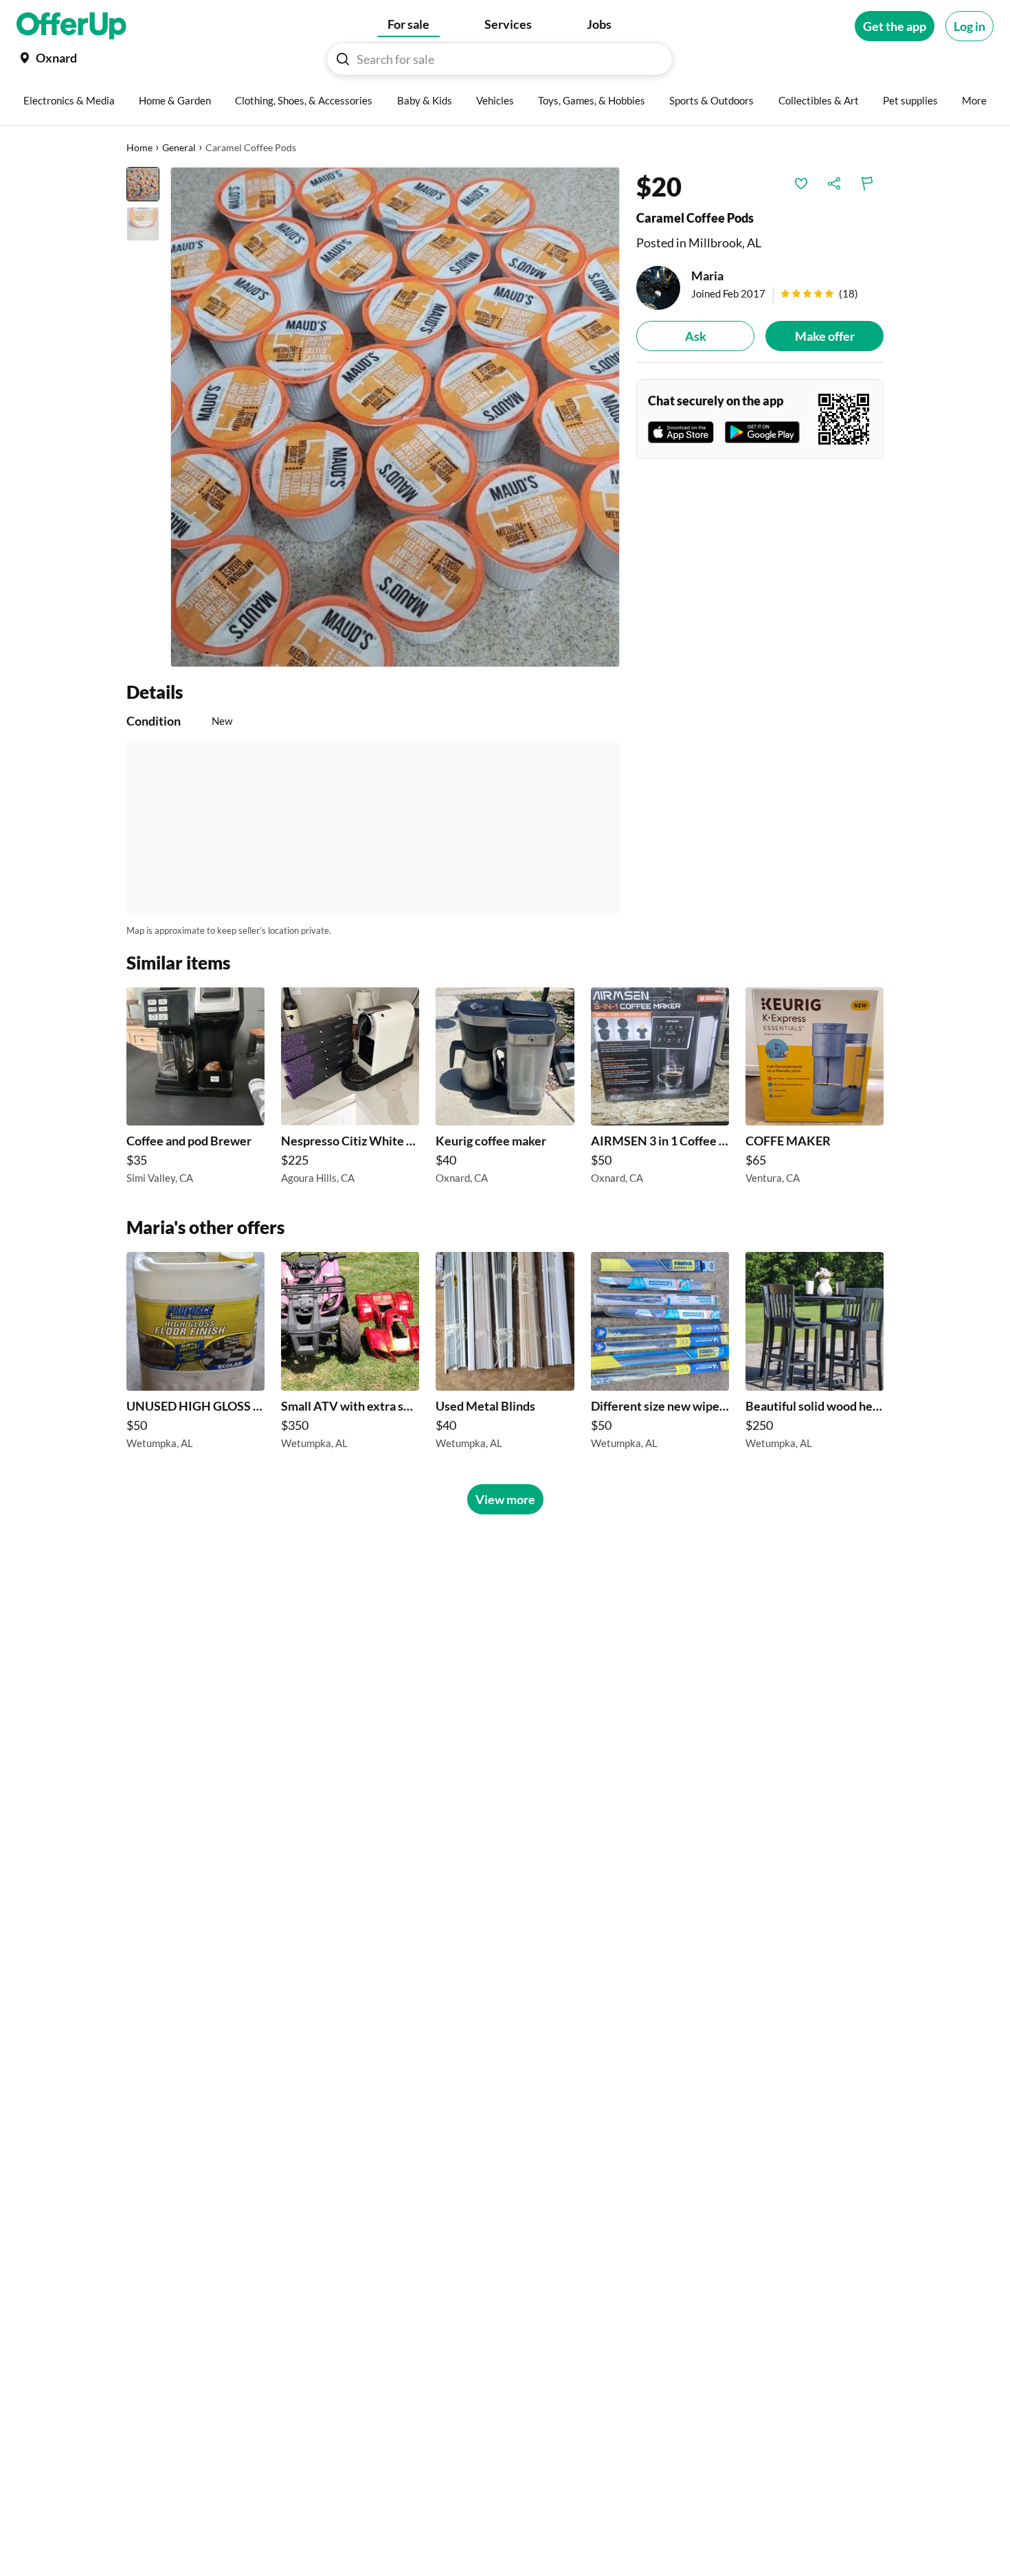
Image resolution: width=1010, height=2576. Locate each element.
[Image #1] (143, 184)
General (179, 147)
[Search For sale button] (343, 59)
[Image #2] (143, 224)
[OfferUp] (71, 26)
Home (139, 147)
